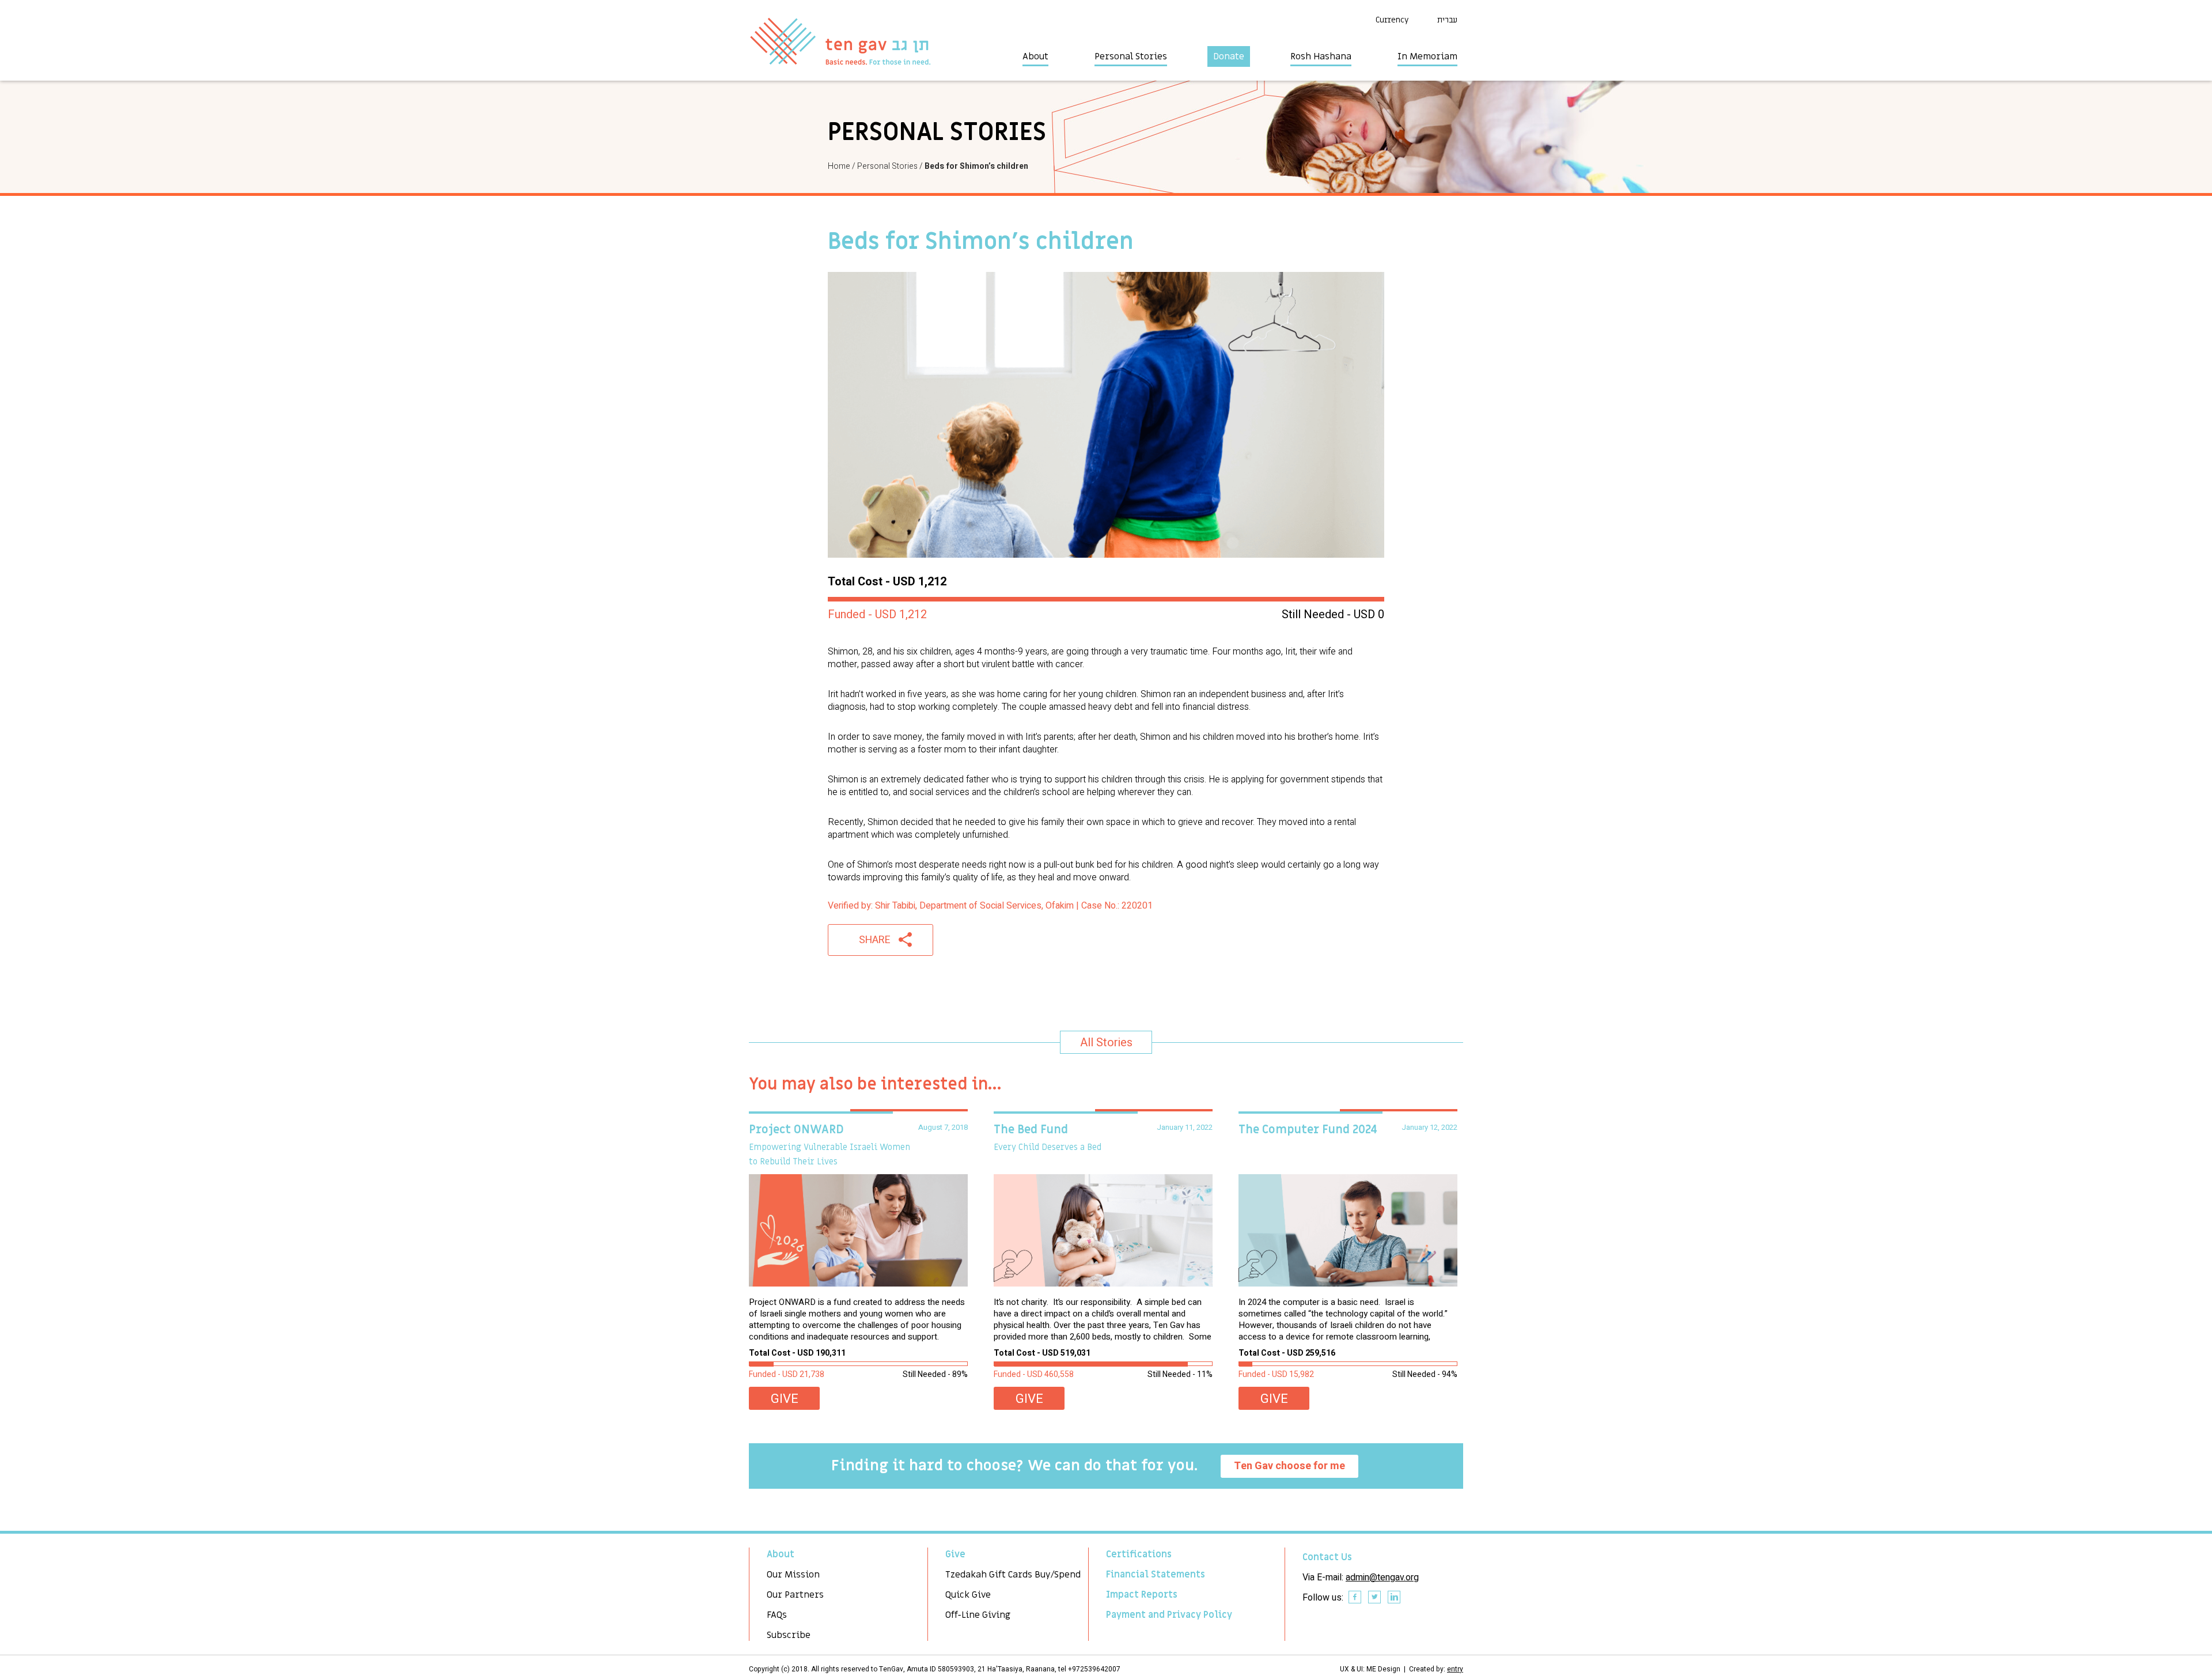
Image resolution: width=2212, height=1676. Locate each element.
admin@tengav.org (1382, 1577)
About (1035, 56)
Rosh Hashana (1321, 56)
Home (839, 166)
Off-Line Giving (978, 1615)
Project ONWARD (796, 1130)
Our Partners (795, 1595)
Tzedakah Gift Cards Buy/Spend (1013, 1575)
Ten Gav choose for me (1289, 1466)
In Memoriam (1427, 56)
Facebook (1355, 1598)
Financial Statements (1156, 1575)
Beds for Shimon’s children (976, 166)
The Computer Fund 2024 (1308, 1130)
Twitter (1375, 1598)
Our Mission (793, 1575)
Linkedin (1395, 1598)
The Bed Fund (1031, 1130)
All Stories (1106, 1043)
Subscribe (789, 1635)
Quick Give (968, 1595)
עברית (1447, 20)
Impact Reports (1142, 1595)
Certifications (1139, 1554)
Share (875, 940)
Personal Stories (1131, 56)
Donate (1229, 56)
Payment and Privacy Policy (1169, 1615)
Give (785, 1399)
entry (1455, 1669)
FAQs (777, 1615)
